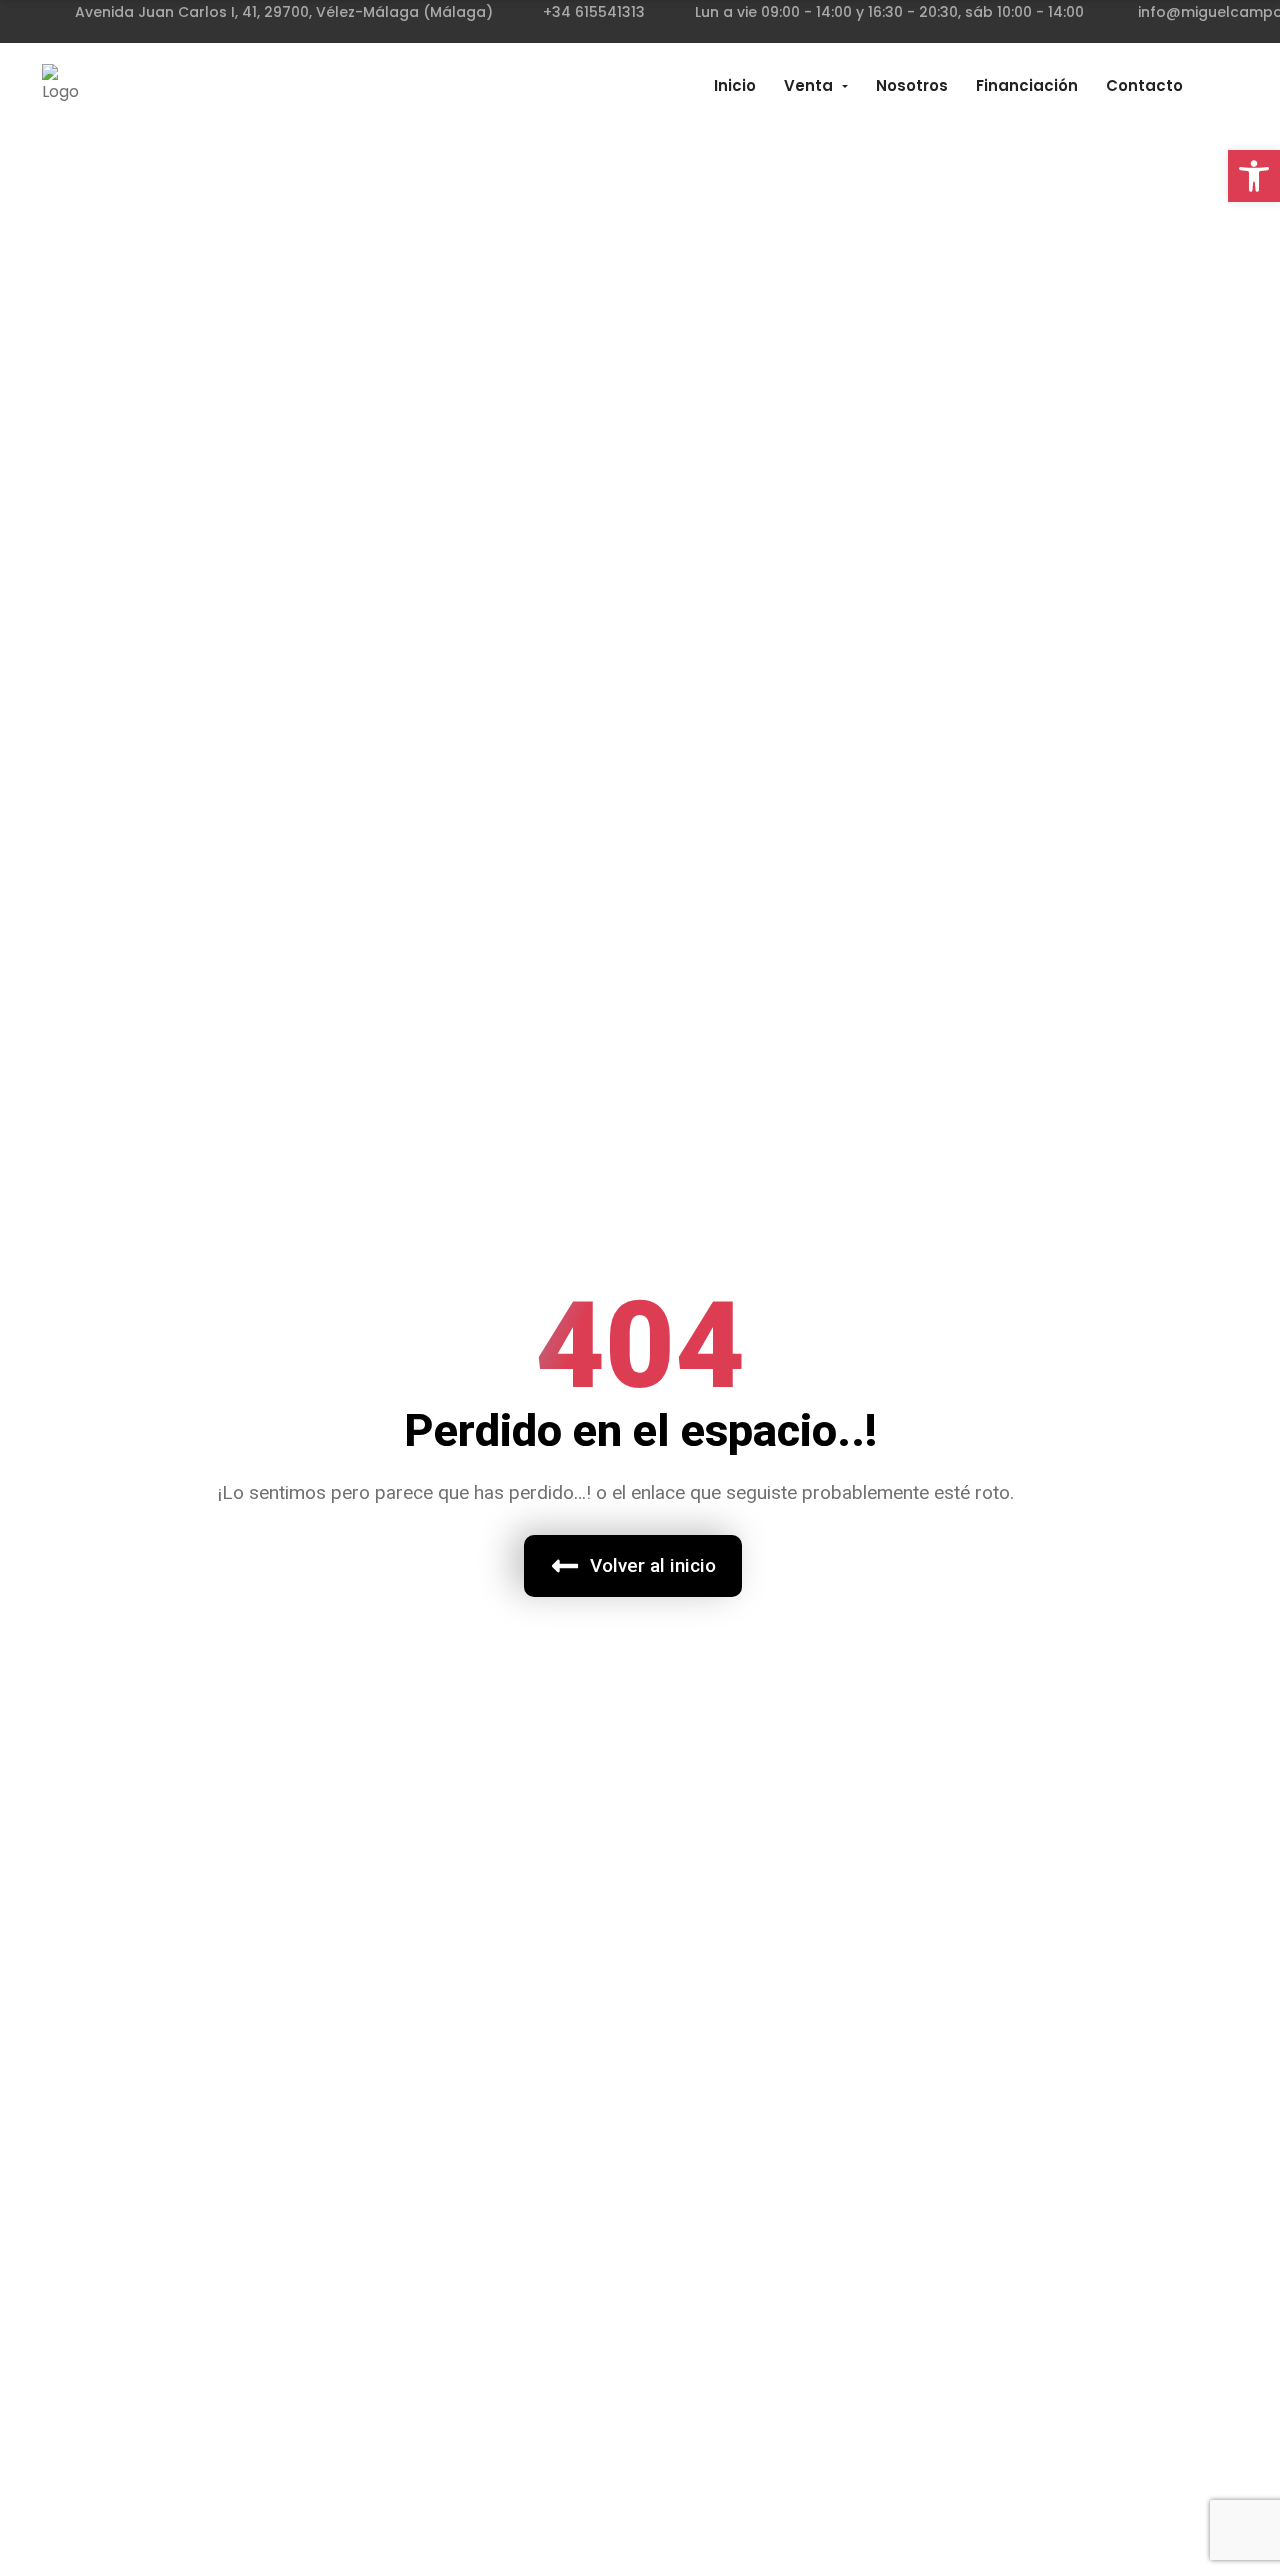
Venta (808, 85)
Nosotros (912, 85)
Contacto (1144, 85)
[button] (1254, 176)
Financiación (1027, 85)
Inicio (735, 85)
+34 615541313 (594, 12)
